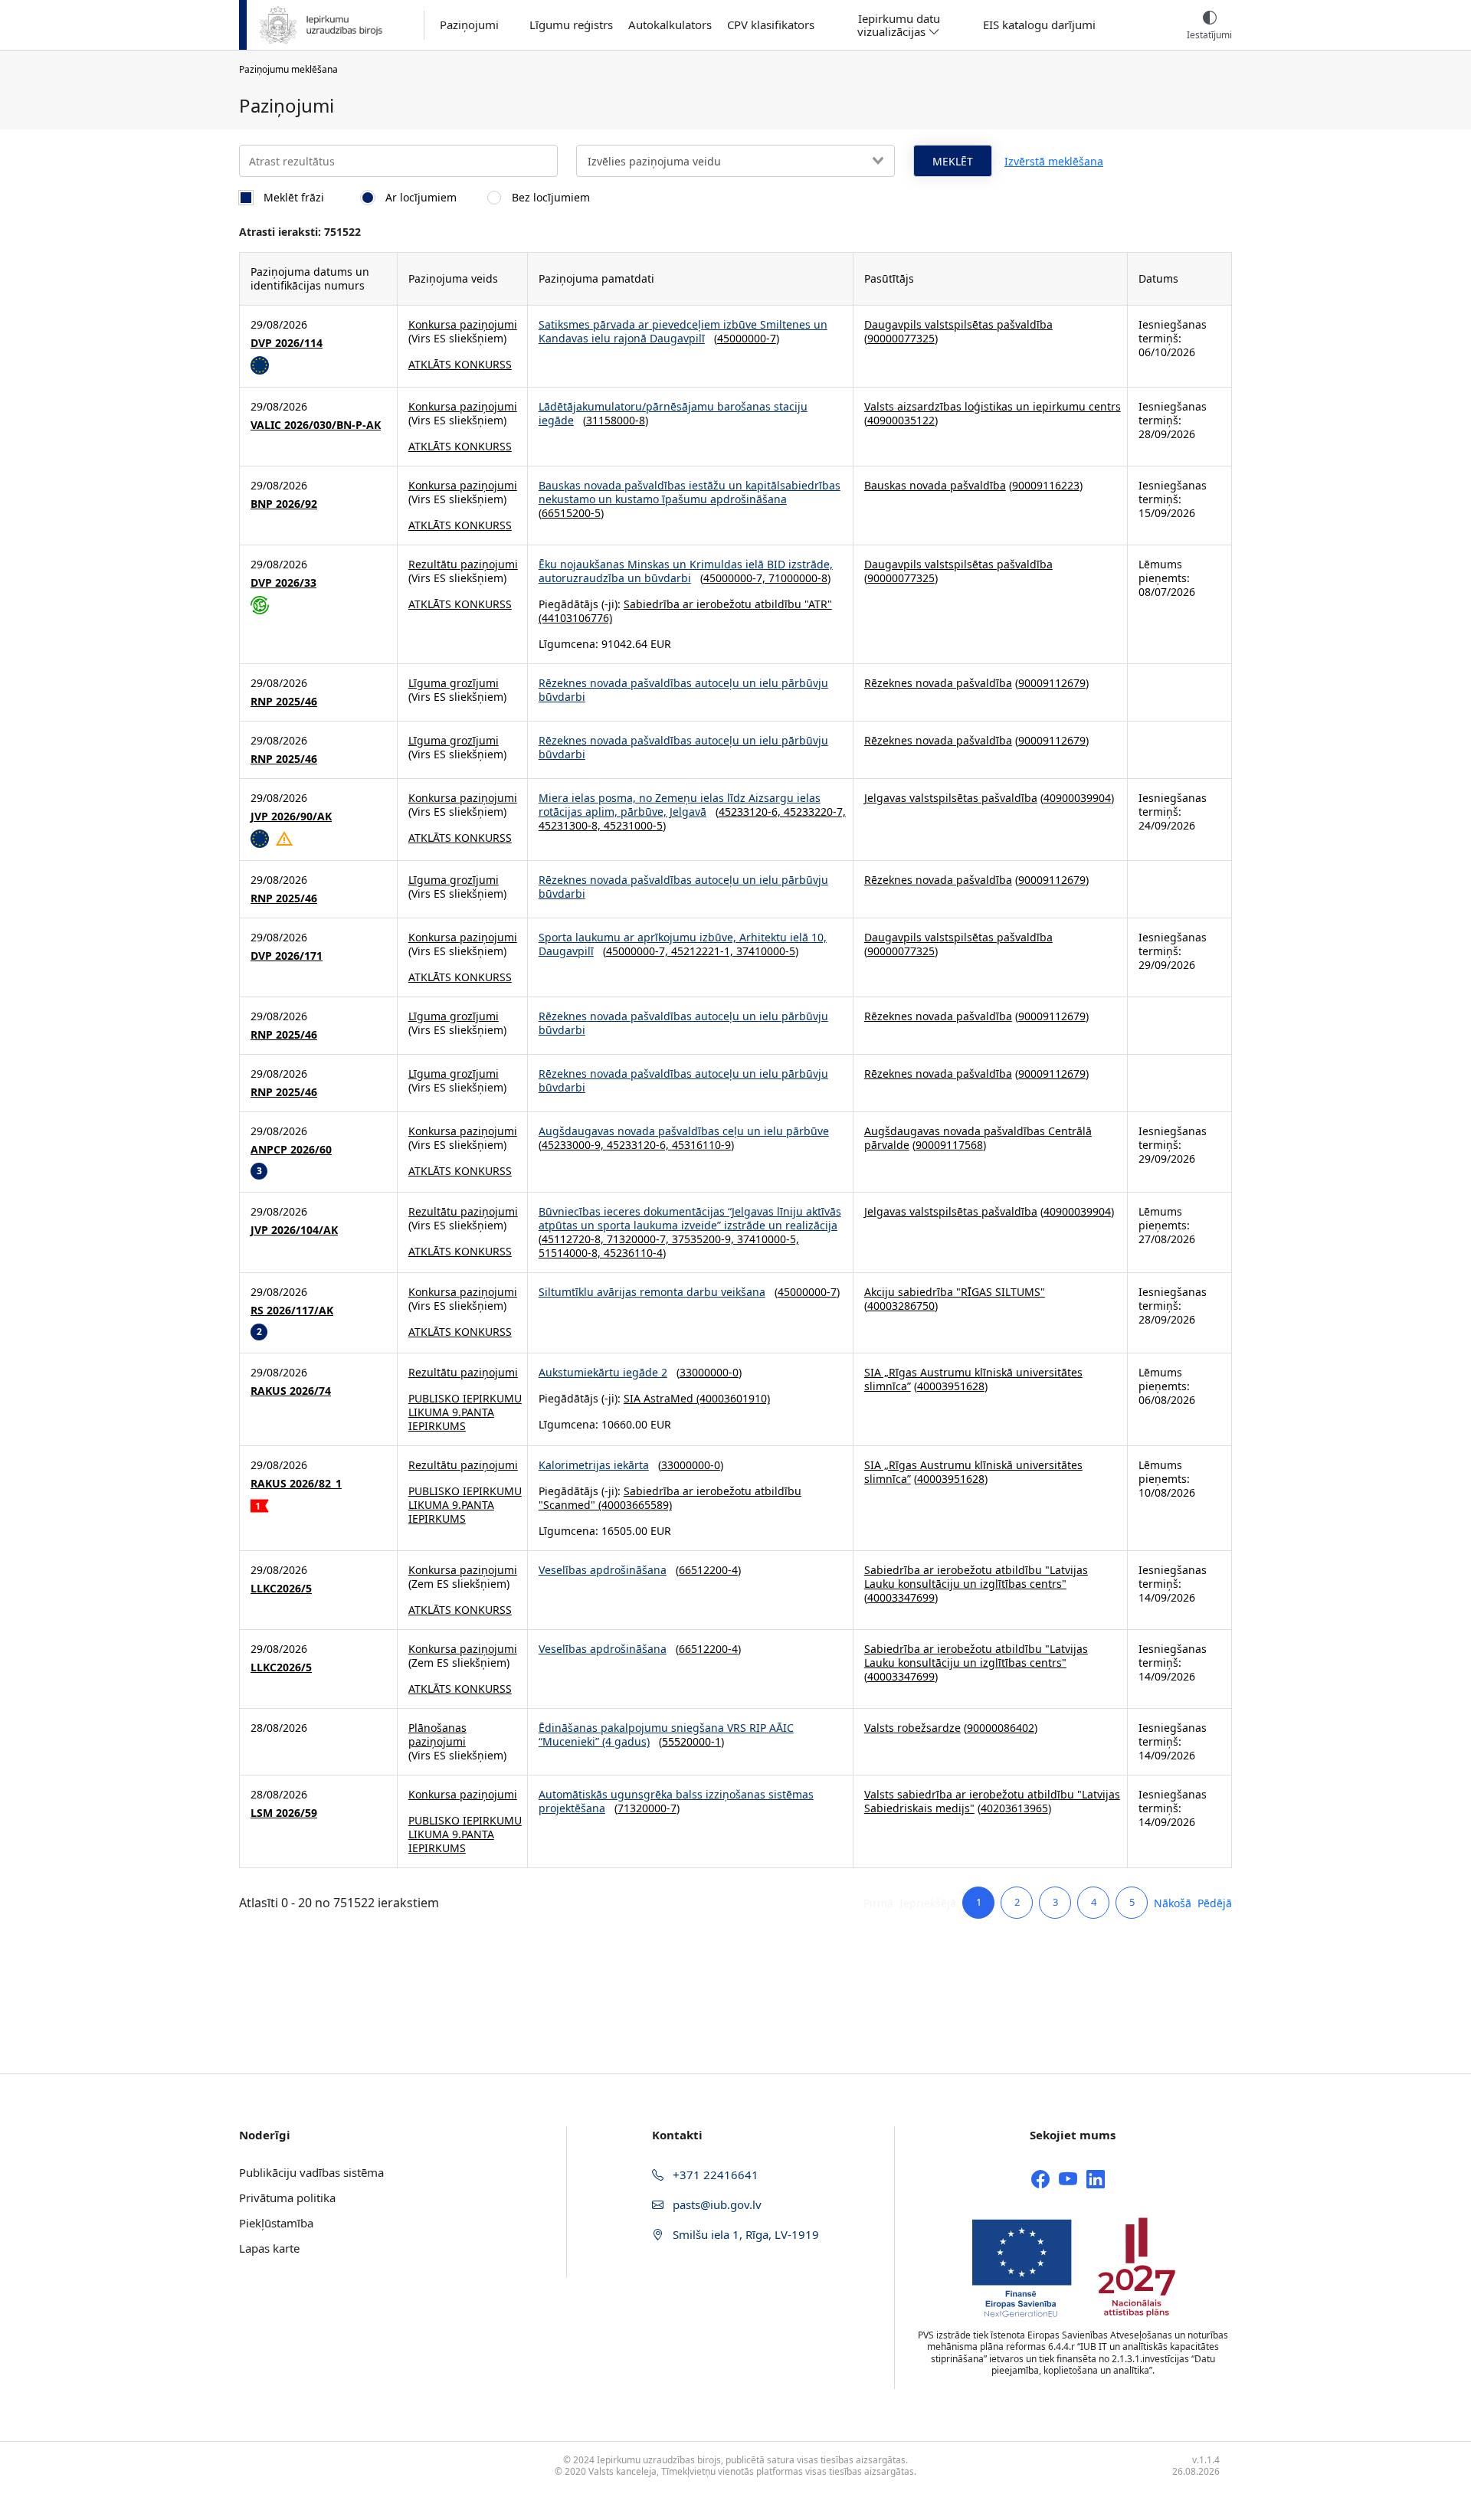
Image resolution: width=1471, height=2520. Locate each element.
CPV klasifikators (771, 25)
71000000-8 (798, 578)
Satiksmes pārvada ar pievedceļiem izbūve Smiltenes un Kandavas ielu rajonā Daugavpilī (683, 331)
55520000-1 (691, 1741)
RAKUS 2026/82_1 (296, 1484)
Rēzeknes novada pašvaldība (938, 683)
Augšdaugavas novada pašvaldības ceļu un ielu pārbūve (684, 1131)
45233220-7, (815, 812)
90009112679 (1052, 683)
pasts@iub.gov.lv (716, 2204)
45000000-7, (736, 578)
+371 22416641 (714, 2175)
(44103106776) (575, 618)
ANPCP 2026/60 (291, 1150)
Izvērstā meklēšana (1054, 161)
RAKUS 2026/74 (291, 1391)
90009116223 (1046, 485)
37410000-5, (768, 1239)
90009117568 (949, 1145)
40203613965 (1014, 1808)
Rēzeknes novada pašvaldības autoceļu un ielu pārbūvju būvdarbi (683, 690)
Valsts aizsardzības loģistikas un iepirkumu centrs (993, 406)
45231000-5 (633, 825)
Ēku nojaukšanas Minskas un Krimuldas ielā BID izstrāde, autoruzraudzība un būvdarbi (686, 571)
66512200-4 (708, 1570)
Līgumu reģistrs (571, 25)
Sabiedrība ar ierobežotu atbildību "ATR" (728, 604)
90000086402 (1001, 1728)
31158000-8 (616, 420)
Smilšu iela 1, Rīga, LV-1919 (744, 2234)
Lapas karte (269, 2248)
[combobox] (735, 161)
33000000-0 (709, 1372)
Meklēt (953, 161)
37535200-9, (704, 1239)
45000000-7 (747, 338)
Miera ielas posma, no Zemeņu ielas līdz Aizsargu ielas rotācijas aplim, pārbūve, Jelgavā (680, 805)
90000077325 (901, 338)
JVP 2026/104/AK (294, 1230)
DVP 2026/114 (287, 343)
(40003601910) (732, 1398)
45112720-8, (574, 1239)
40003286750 (901, 1306)
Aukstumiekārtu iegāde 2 (603, 1372)
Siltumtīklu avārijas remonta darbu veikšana (652, 1292)
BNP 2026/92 (284, 504)
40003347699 (901, 1597)
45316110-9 (701, 1145)
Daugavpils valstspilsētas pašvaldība (958, 324)
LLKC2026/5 (281, 1589)
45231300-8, (571, 825)
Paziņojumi (469, 25)
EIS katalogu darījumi (1039, 25)
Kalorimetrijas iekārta (594, 1465)
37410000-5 (766, 951)
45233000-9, (574, 1145)
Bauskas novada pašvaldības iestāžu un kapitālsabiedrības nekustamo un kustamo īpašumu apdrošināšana (690, 492)
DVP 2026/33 (283, 583)
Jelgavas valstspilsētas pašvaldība (951, 798)
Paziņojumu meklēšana (288, 69)
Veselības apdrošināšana (603, 1570)
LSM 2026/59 (284, 1813)
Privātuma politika (287, 2198)
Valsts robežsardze (912, 1728)
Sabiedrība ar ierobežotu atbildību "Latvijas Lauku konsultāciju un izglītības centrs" (976, 1577)
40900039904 (1077, 798)
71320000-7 (647, 1808)
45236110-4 (633, 1253)
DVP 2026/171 (287, 956)
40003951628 (951, 1386)
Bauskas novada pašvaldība (935, 485)
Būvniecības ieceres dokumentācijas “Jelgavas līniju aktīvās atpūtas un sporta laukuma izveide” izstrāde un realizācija (690, 1218)
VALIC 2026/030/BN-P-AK (316, 425)
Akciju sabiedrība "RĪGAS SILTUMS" (955, 1292)
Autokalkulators (670, 25)
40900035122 (901, 420)
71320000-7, (639, 1239)
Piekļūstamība (276, 2223)
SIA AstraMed (659, 1398)
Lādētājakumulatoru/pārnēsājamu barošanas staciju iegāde (673, 413)
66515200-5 (571, 513)
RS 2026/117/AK (292, 1311)
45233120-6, (751, 812)
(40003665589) (634, 1505)
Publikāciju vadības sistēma (311, 2172)
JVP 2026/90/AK (291, 817)
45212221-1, (704, 951)
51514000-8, (571, 1253)
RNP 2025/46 (284, 702)
